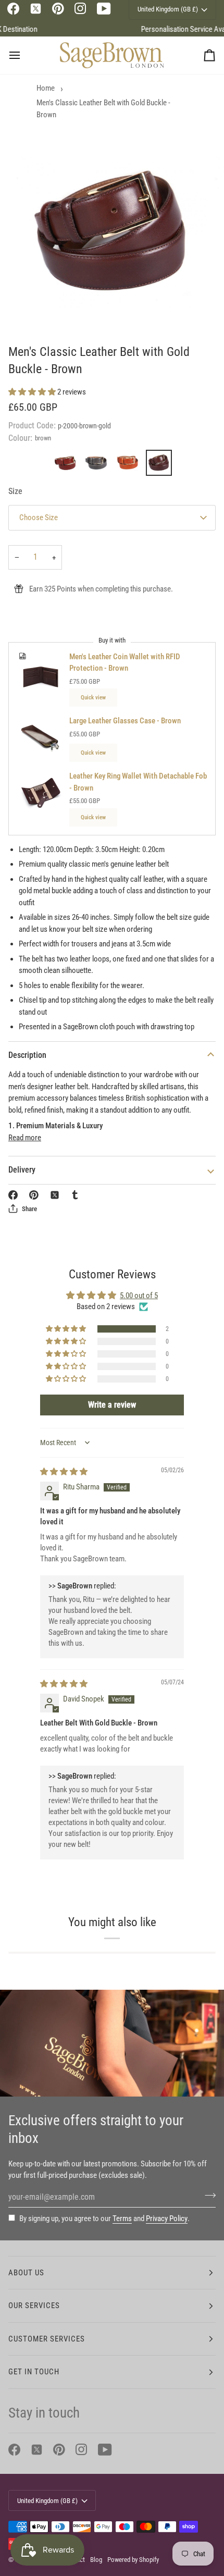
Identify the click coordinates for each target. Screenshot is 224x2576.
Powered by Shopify (133, 2560)
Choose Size (39, 517)
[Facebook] (13, 9)
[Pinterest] (58, 9)
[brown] (159, 465)
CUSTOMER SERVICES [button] (47, 2339)
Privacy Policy (167, 2218)
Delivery (22, 1170)
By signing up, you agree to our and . (104, 2218)
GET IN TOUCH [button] (34, 2372)
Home (46, 88)
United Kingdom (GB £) (47, 2501)
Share (29, 1209)
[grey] (99, 465)
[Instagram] (80, 9)
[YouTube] (104, 9)
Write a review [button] (112, 1405)
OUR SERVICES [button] (34, 2306)
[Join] (207, 2196)
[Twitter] (36, 9)
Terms (122, 2218)
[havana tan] (130, 465)
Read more (25, 1138)
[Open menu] (24, 55)
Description (27, 1055)
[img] (64, 1472)
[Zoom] (36, 308)
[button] (33, 392)
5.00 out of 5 (139, 1296)
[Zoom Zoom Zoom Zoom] (112, 232)
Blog (96, 2560)
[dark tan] (68, 465)
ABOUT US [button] (26, 2273)
